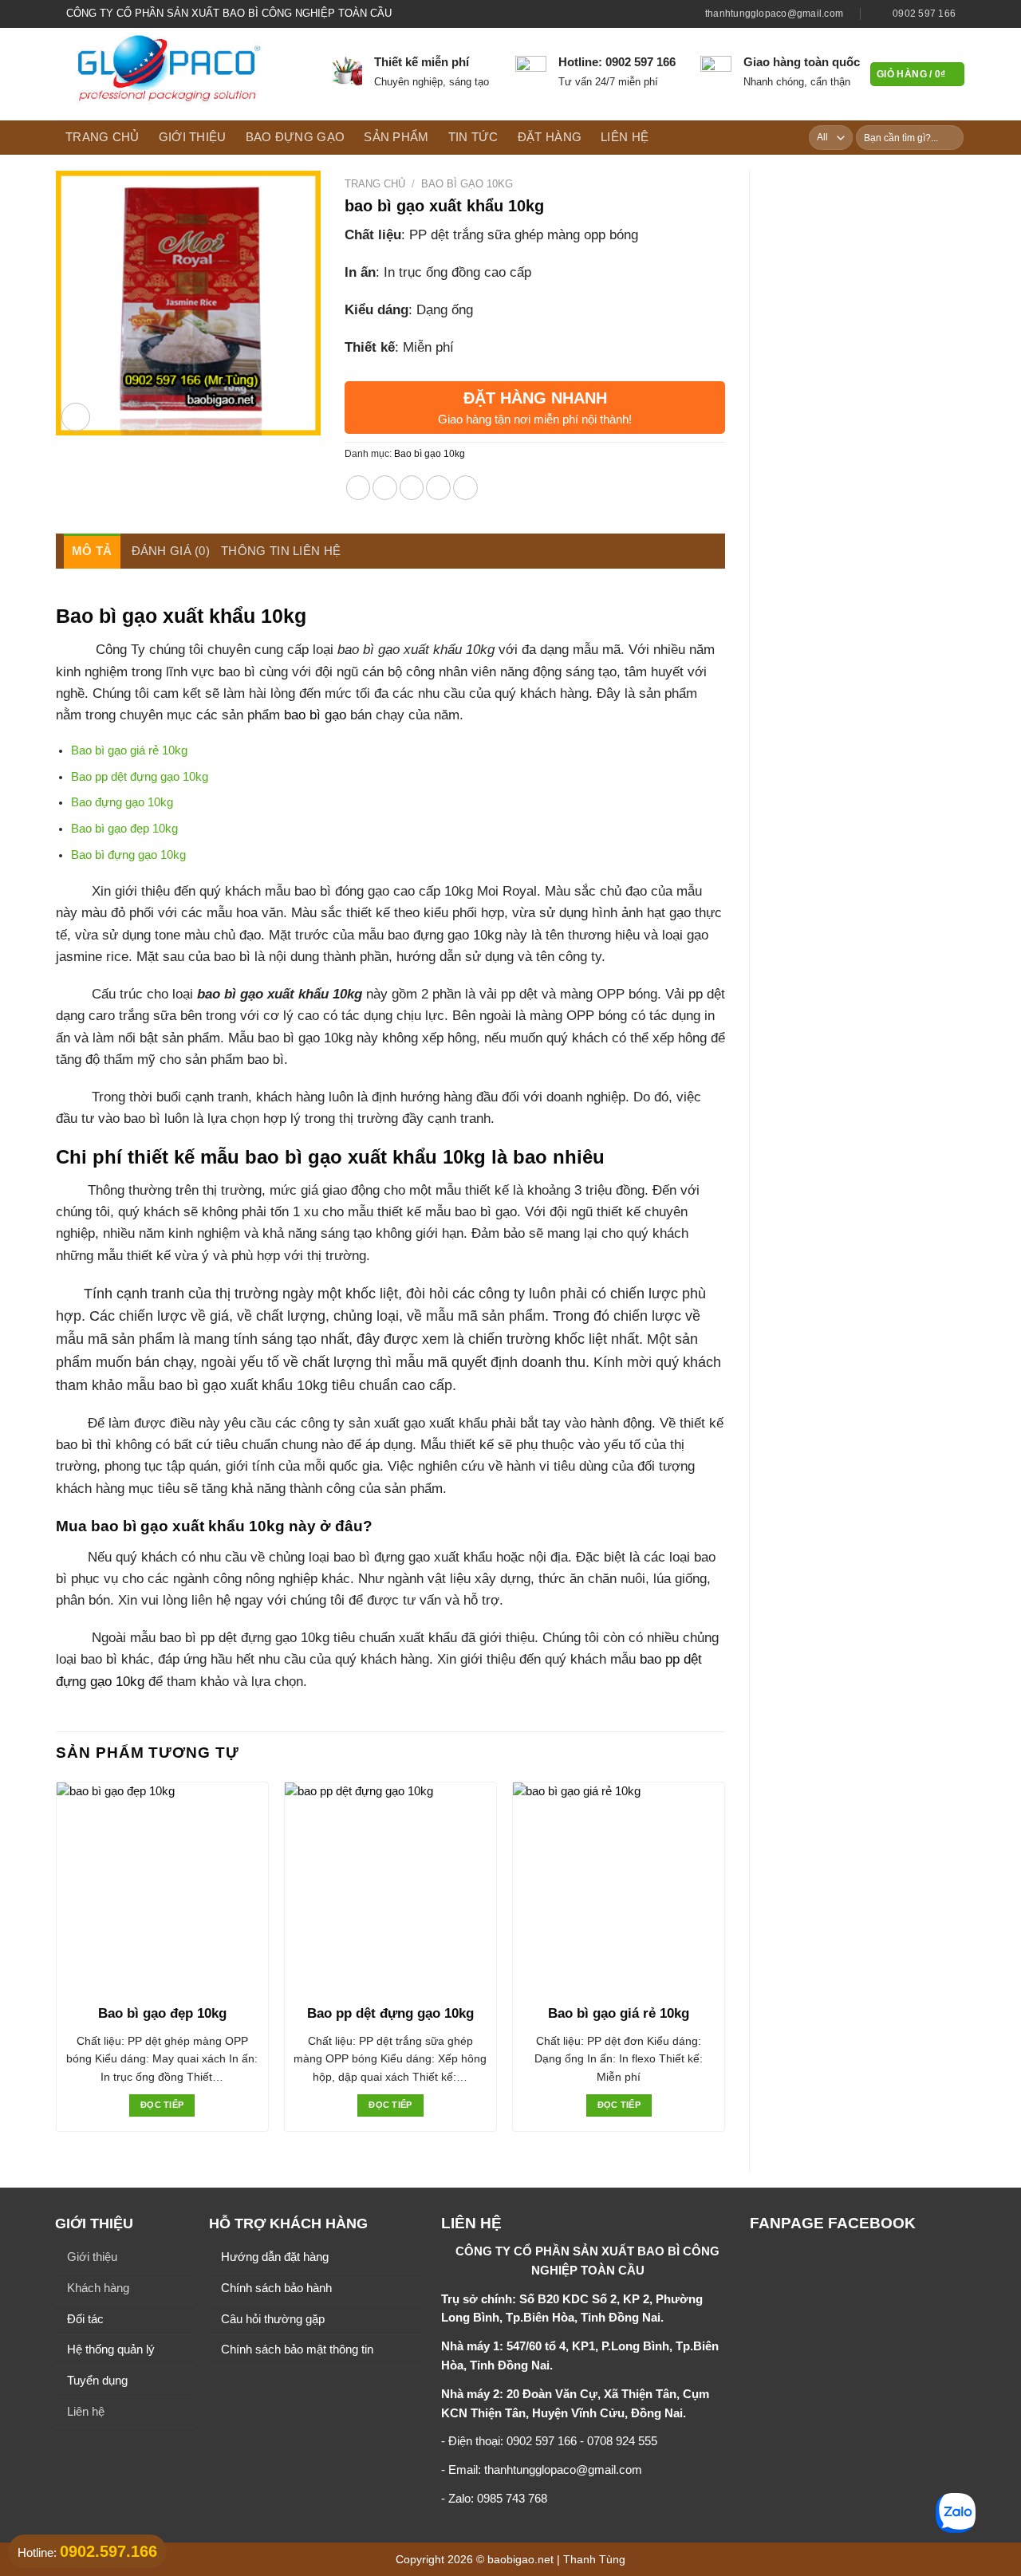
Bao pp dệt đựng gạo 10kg (140, 777)
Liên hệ (625, 137)
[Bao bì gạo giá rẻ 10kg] (619, 1888)
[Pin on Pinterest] (438, 488)
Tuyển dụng (97, 2381)
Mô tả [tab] (92, 551)
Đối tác (85, 2319)
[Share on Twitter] (385, 488)
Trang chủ (102, 137)
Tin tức (473, 137)
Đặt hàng (550, 137)
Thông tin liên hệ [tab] (281, 551)
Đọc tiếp (162, 2105)
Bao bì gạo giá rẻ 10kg (129, 750)
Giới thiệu (193, 137)
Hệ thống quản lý (111, 2350)
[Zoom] (76, 417)
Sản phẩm (396, 137)
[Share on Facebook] (359, 488)
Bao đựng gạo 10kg (122, 802)
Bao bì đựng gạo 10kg (128, 855)
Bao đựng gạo (296, 137)
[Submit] (950, 138)
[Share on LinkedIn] (465, 488)
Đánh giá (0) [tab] (171, 551)
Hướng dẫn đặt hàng (275, 2257)
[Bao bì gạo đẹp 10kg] (162, 1888)
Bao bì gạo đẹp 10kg (124, 829)
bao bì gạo (315, 715)
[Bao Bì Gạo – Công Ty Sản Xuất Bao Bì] (181, 74)
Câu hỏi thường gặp (273, 2319)
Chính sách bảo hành (276, 2288)
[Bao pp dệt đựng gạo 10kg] (390, 1888)
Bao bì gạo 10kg (467, 184)
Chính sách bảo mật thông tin (297, 2350)
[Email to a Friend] (412, 488)
